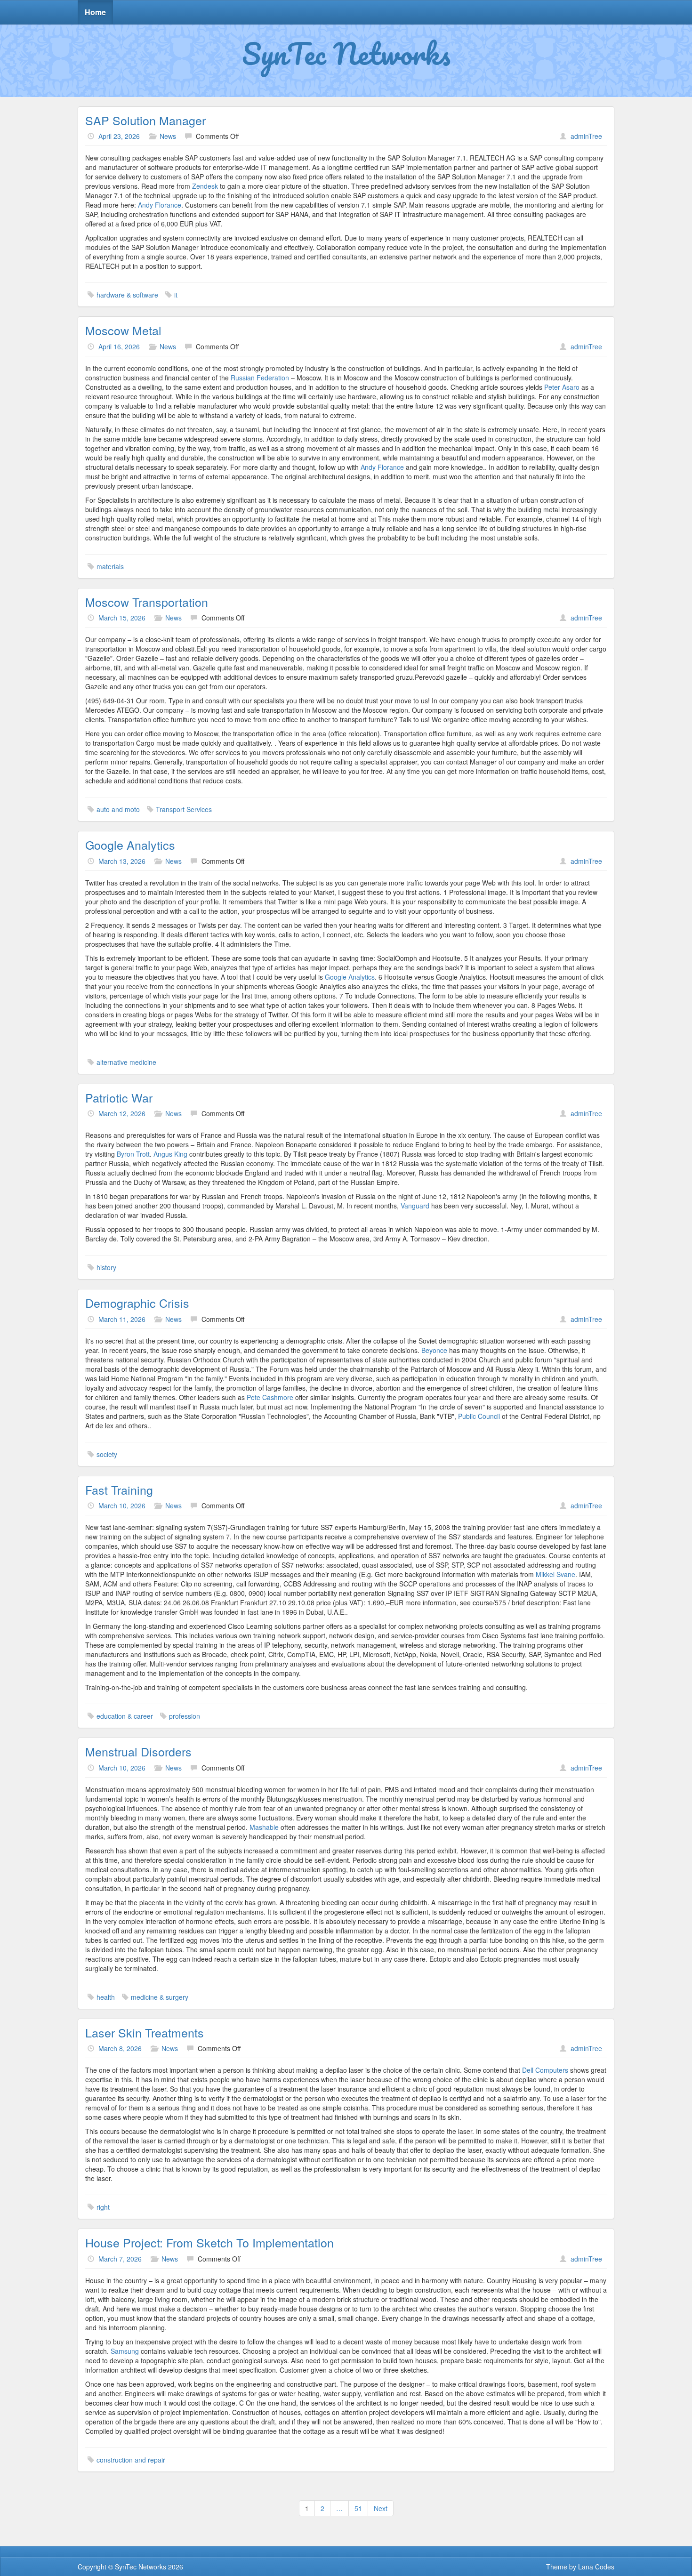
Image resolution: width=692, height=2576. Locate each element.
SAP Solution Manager (145, 120)
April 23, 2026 (119, 136)
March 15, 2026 (122, 618)
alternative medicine (126, 1062)
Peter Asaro (563, 387)
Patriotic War (119, 1097)
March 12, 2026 (122, 1113)
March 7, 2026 (120, 2259)
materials (110, 566)
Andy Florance (160, 205)
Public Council (479, 1416)
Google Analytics (130, 845)
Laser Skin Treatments (145, 2032)
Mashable (264, 1827)
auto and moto (118, 809)
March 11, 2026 (122, 1319)
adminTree (586, 136)
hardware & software (127, 295)
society (107, 1454)
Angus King (170, 1154)
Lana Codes (596, 2567)
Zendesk (205, 186)
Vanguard (415, 1206)
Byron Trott (133, 1154)
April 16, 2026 (119, 346)
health (106, 1997)
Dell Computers (545, 2070)
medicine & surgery (160, 1997)
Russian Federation (260, 378)
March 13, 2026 (122, 861)
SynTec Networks (346, 53)
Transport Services (184, 809)
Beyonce (434, 1350)
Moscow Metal (123, 330)
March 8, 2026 (120, 2048)
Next (381, 2508)
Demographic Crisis (137, 1303)
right (103, 2207)
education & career (125, 1716)
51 (358, 2508)
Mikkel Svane (555, 1574)
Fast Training (119, 1489)
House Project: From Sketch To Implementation (209, 2242)
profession (185, 1716)
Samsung (125, 2351)
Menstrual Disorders (138, 1751)
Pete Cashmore (270, 1397)
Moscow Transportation (147, 602)
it (176, 295)
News (168, 136)
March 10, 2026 (122, 1505)
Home (95, 12)
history (106, 1267)
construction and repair (131, 2460)
